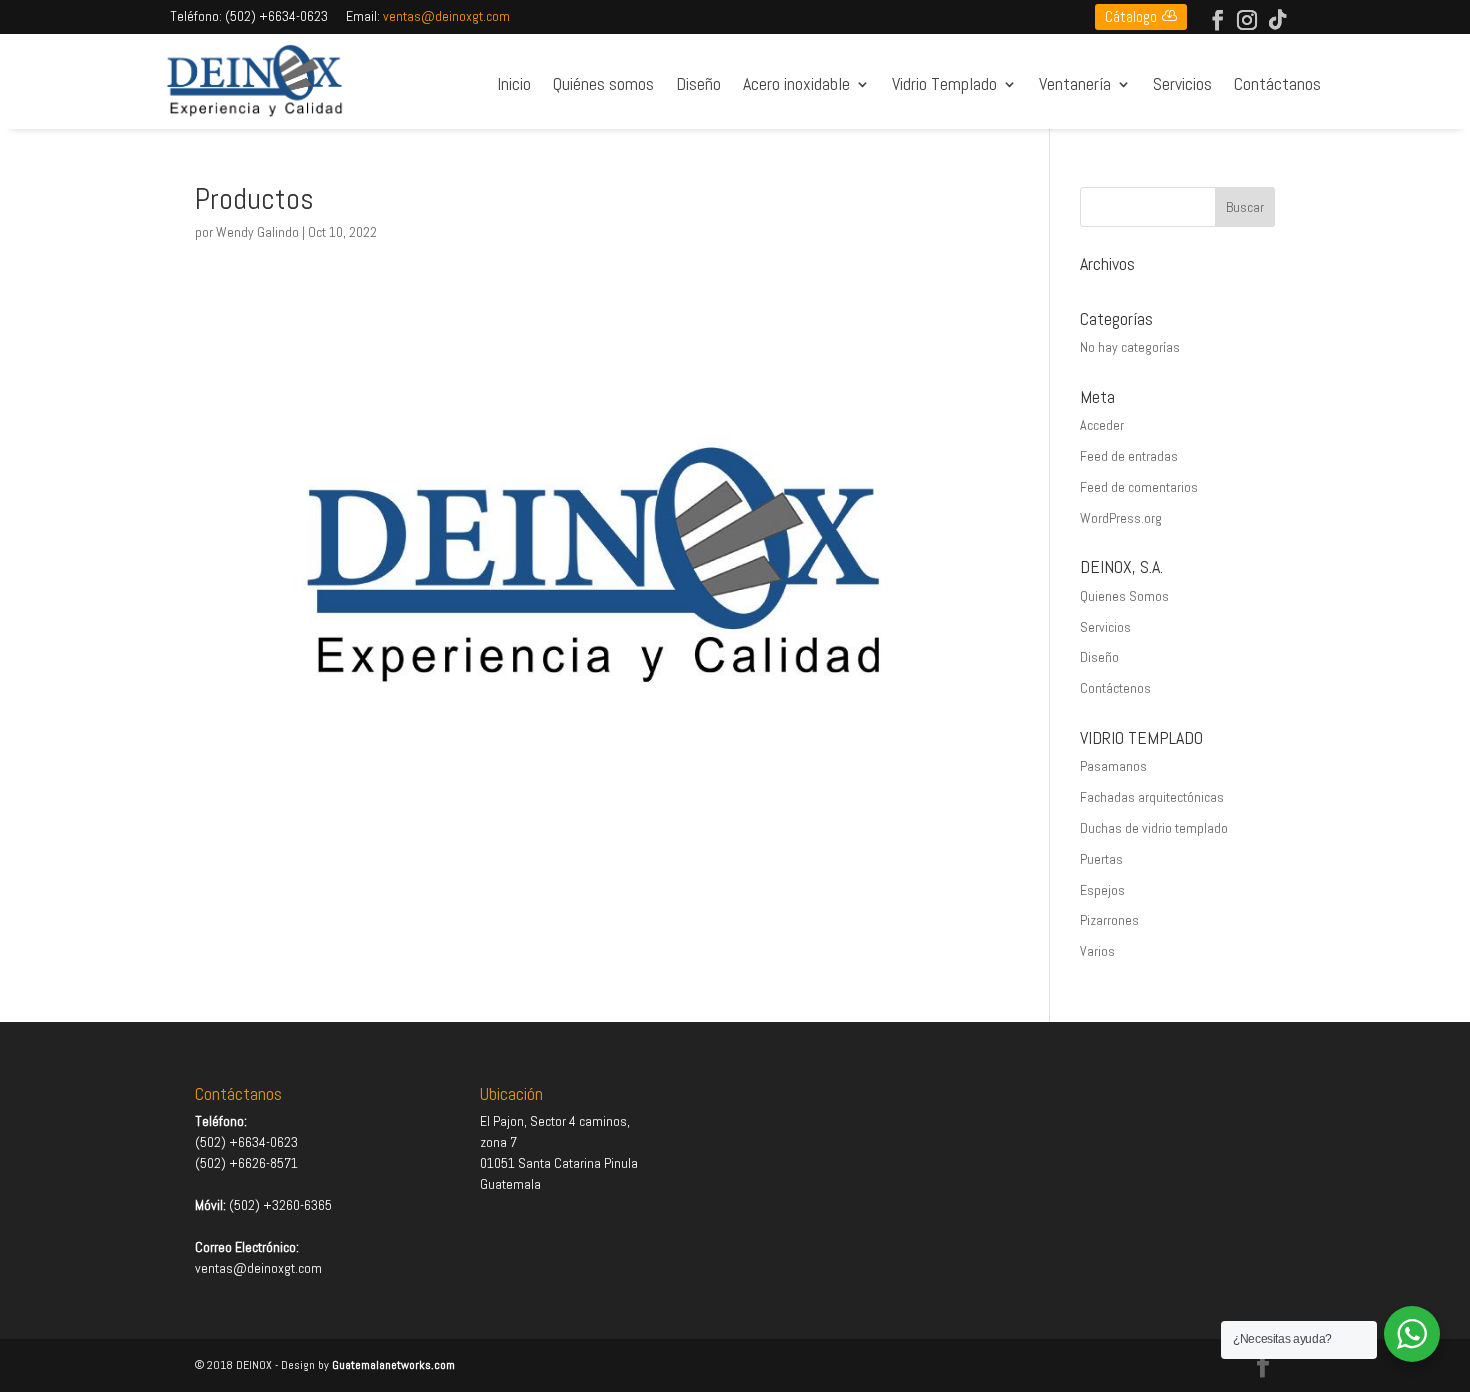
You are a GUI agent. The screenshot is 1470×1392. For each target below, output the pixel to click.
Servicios (1182, 85)
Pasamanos (1113, 766)
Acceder (1102, 425)
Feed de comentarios (1139, 487)
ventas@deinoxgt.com (446, 16)
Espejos (1102, 890)
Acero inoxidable (796, 85)
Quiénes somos (603, 85)
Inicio (514, 85)
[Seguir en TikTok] (1278, 20)
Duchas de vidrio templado (1154, 828)
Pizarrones (1109, 920)
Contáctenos (1115, 688)
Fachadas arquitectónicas (1152, 797)
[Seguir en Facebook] (1218, 20)
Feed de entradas (1129, 456)
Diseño (698, 85)
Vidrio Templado (944, 85)
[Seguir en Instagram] (1247, 20)
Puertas (1101, 859)
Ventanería (1075, 85)
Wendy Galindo (257, 232)
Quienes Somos (1124, 596)
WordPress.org (1121, 518)
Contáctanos (1277, 85)
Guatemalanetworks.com (393, 1365)
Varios (1097, 951)
